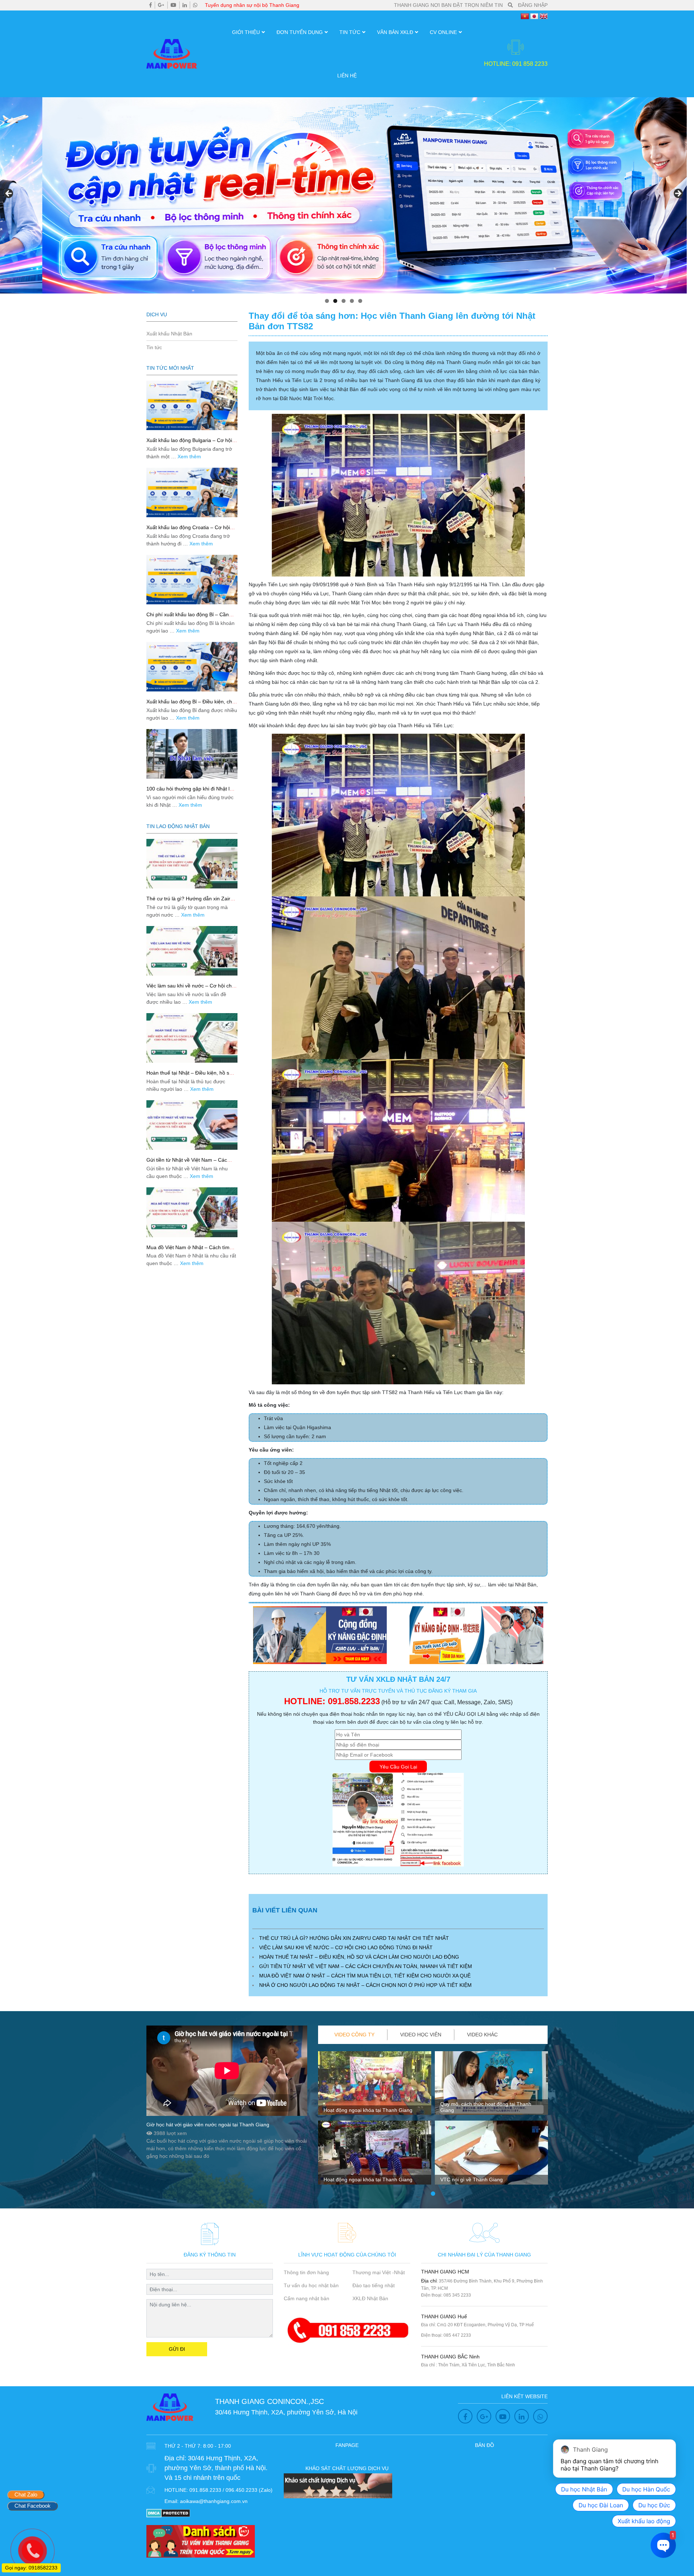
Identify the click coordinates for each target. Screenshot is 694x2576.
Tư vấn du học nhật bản (311, 2285)
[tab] (355, 2035)
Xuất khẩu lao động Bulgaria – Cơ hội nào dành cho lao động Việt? (189, 443)
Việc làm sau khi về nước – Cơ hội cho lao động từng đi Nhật (346, 1947)
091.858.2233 (354, 1701)
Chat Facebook (33, 2506)
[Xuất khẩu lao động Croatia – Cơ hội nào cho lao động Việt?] (192, 492)
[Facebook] (151, 5)
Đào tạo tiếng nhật (374, 2285)
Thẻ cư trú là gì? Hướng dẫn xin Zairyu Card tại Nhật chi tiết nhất (354, 1938)
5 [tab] (360, 301)
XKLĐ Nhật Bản (370, 2298)
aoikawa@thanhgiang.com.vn (214, 2501)
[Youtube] (173, 5)
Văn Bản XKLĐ (395, 32)
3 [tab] (344, 301)
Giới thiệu (246, 32)
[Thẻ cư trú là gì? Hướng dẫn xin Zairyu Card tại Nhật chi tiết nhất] (192, 864)
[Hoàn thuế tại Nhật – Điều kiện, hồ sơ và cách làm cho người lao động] (192, 1038)
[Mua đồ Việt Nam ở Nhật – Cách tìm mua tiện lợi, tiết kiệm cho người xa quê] (192, 1212)
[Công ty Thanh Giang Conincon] (343, 195)
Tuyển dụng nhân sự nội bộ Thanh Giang (252, 5)
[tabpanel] (375, 2121)
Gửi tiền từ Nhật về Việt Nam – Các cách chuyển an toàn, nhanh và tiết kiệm (366, 1966)
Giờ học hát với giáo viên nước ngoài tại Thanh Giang (208, 2125)
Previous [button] (9, 194)
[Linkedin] (185, 5)
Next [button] (678, 194)
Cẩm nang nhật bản (307, 2298)
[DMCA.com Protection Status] (168, 2513)
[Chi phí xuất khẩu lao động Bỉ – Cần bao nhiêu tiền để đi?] (192, 580)
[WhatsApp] (195, 5)
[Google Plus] (161, 5)
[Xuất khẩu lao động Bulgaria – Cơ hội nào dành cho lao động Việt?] (192, 405)
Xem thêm (189, 457)
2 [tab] (335, 301)
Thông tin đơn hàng (306, 2272)
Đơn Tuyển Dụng (300, 32)
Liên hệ (347, 76)
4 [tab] (352, 301)
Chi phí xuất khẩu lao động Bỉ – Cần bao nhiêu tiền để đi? (188, 618)
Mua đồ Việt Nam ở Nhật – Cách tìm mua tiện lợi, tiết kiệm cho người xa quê (365, 1976)
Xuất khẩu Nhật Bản (169, 334)
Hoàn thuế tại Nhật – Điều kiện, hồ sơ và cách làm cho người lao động (359, 1957)
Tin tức (350, 32)
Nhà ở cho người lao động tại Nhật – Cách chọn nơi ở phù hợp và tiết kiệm (365, 1985)
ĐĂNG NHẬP (533, 5)
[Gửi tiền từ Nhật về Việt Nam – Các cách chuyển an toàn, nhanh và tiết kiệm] (192, 1125)
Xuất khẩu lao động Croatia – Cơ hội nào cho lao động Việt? (188, 530)
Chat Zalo (26, 2494)
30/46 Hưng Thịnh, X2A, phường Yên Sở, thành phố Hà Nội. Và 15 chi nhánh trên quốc (216, 2468)
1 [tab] (327, 301)
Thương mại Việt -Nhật (379, 2272)
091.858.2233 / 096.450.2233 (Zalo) (231, 2490)
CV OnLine (443, 32)
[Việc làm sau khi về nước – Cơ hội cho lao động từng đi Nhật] (192, 951)
